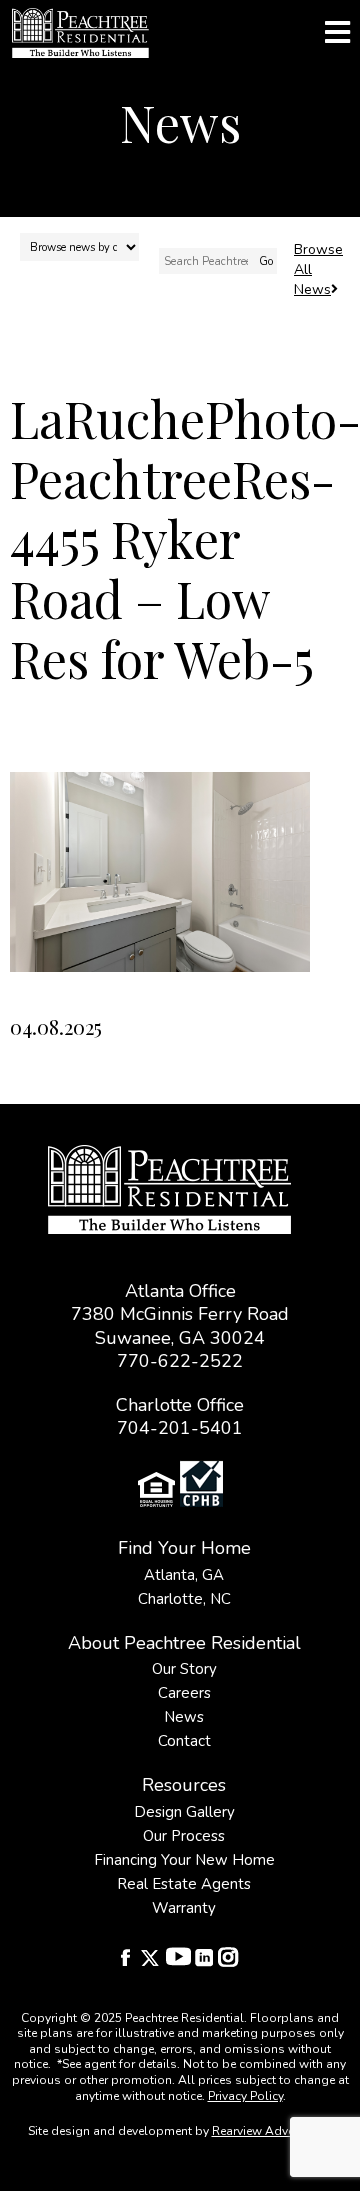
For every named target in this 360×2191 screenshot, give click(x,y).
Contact (184, 1741)
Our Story (184, 1669)
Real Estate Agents (184, 1884)
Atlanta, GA (184, 1575)
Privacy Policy (245, 2096)
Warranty (184, 1908)
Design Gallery (184, 1812)
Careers (184, 1693)
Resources (184, 1785)
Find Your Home (184, 1548)
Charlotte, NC (184, 1599)
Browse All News (318, 269)
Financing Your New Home (184, 1860)
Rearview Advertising (271, 2131)
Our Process (184, 1836)
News (184, 1717)
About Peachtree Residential (184, 1643)
